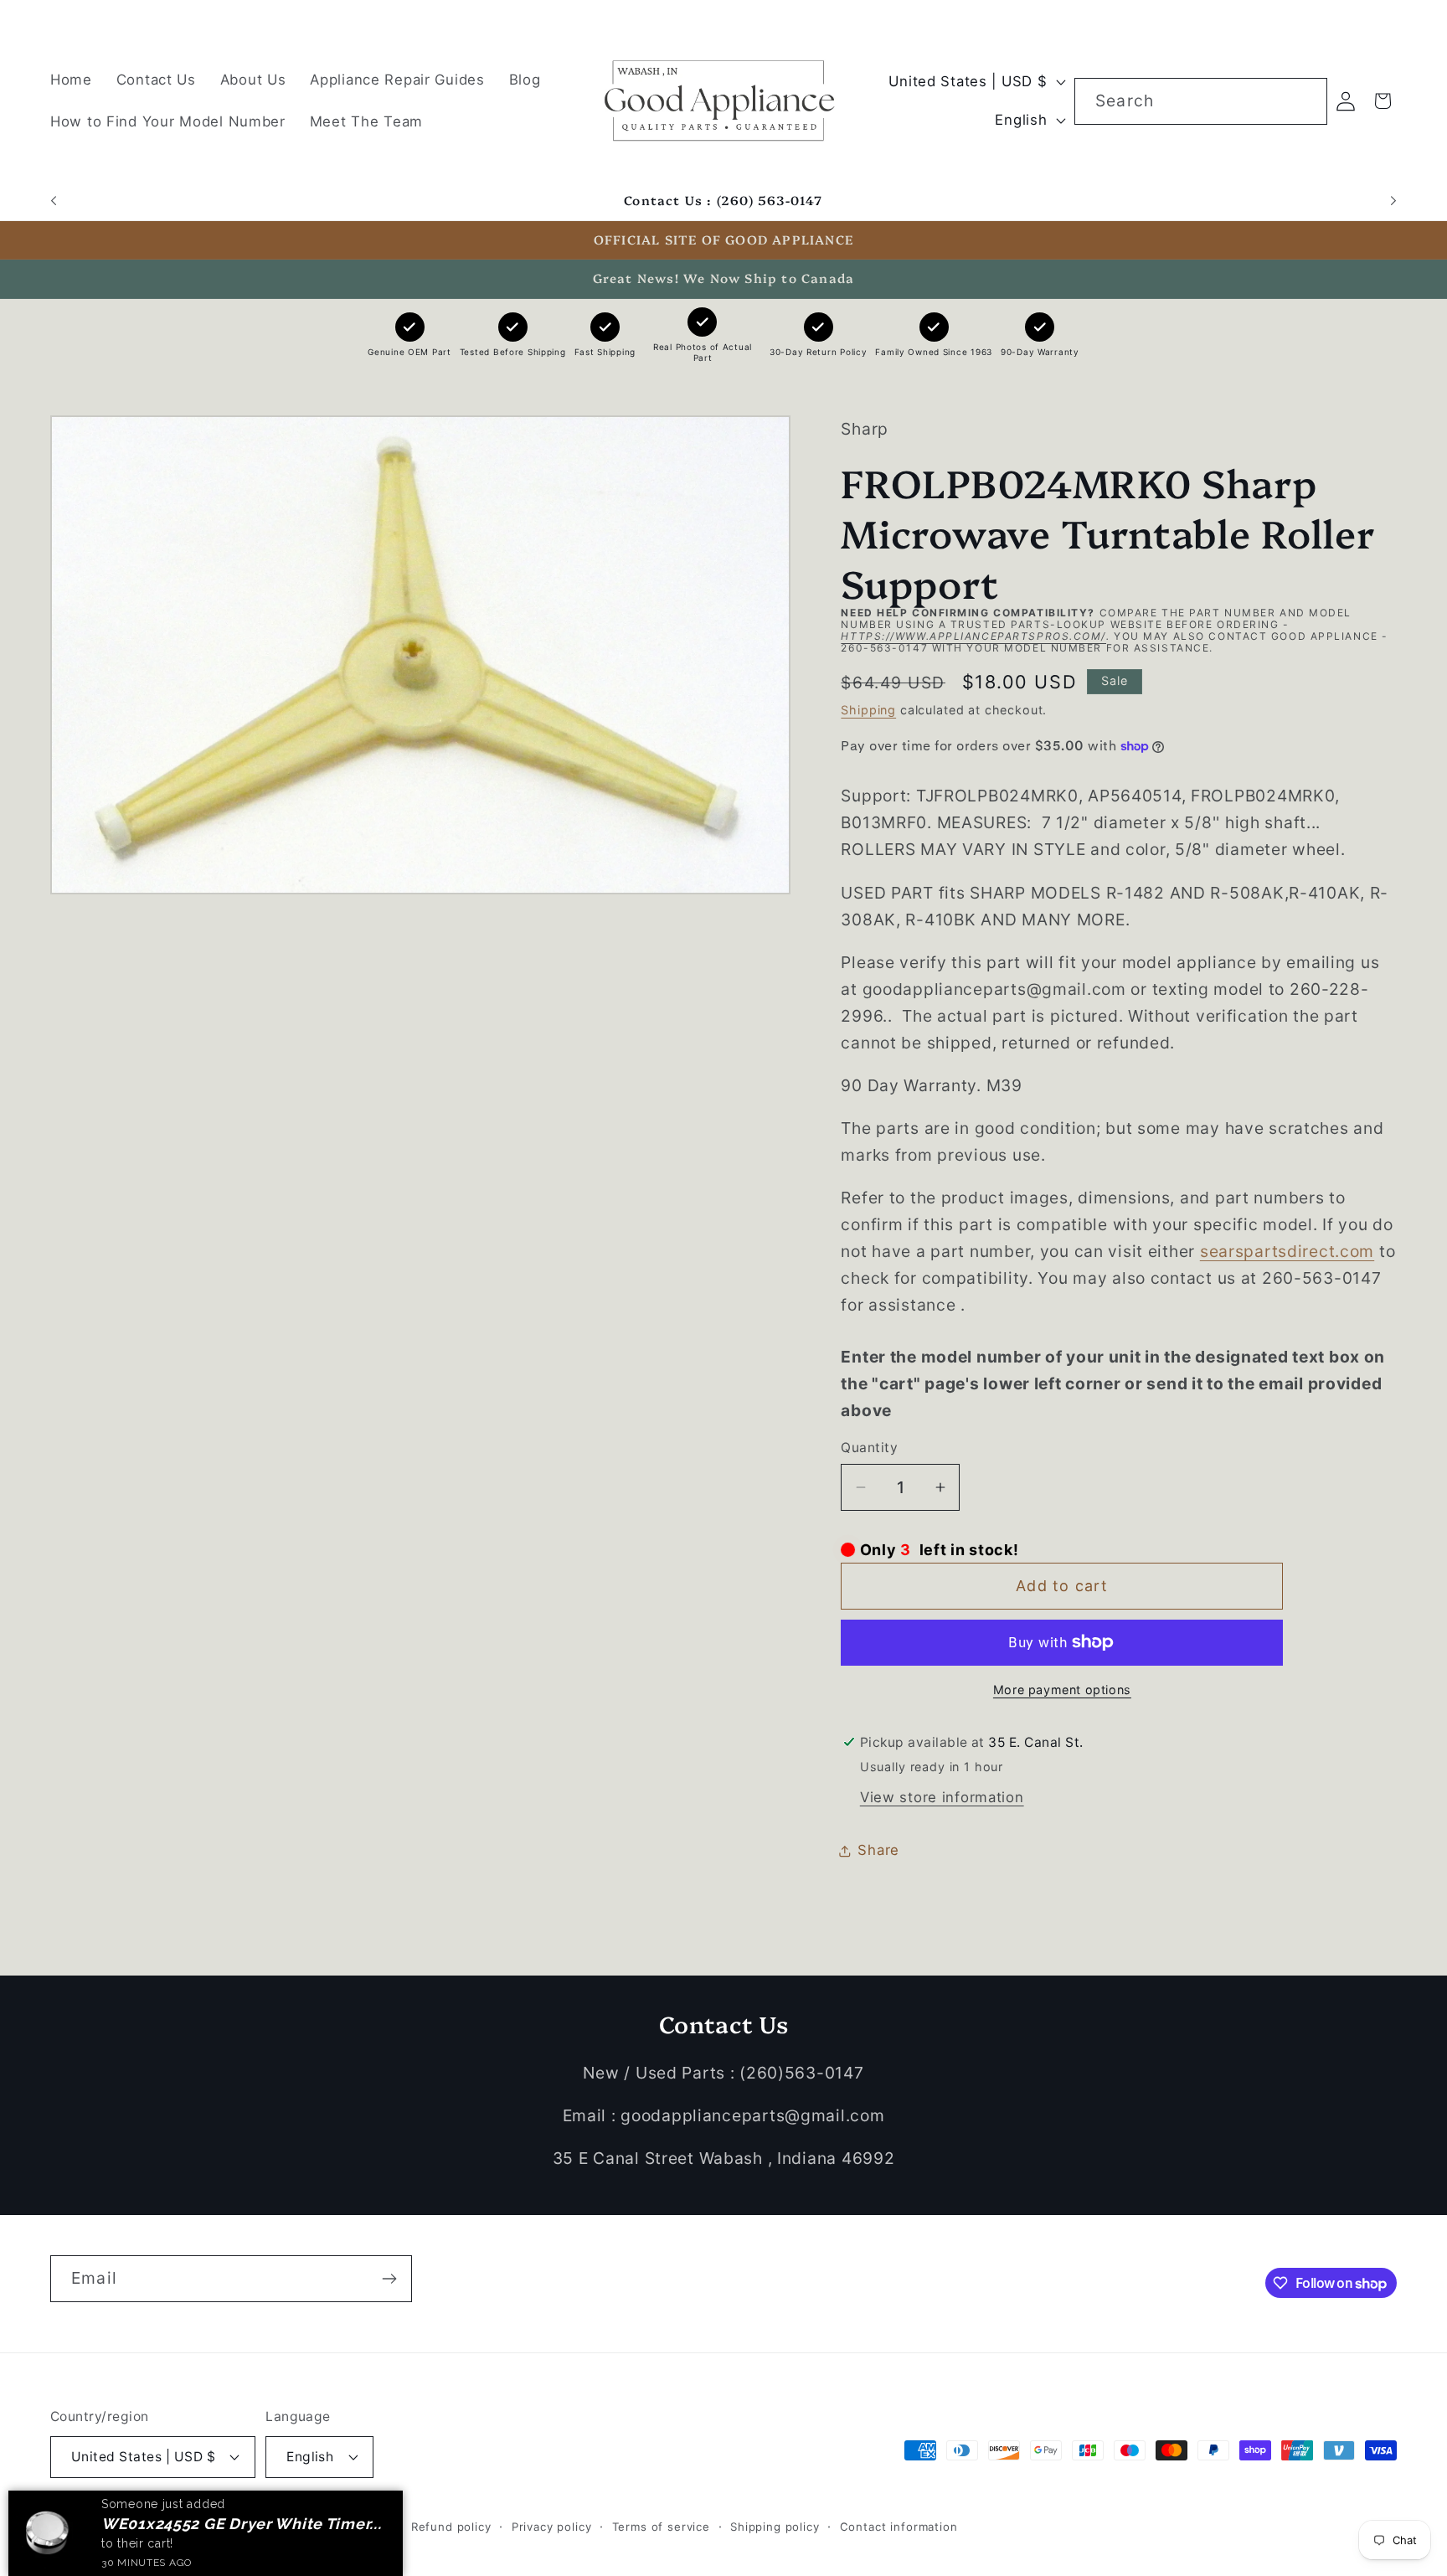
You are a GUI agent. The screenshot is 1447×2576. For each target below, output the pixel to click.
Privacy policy (552, 2527)
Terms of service (661, 2527)
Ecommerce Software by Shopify (295, 2527)
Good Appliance (149, 2527)
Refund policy (451, 2527)
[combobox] (1201, 101)
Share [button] (878, 1850)
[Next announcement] (1393, 201)
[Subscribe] (389, 2279)
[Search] (1304, 101)
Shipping (868, 710)
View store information (942, 1797)
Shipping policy (775, 2527)
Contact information (899, 2527)
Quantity (869, 1448)
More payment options (1062, 1690)
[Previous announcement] (54, 201)
